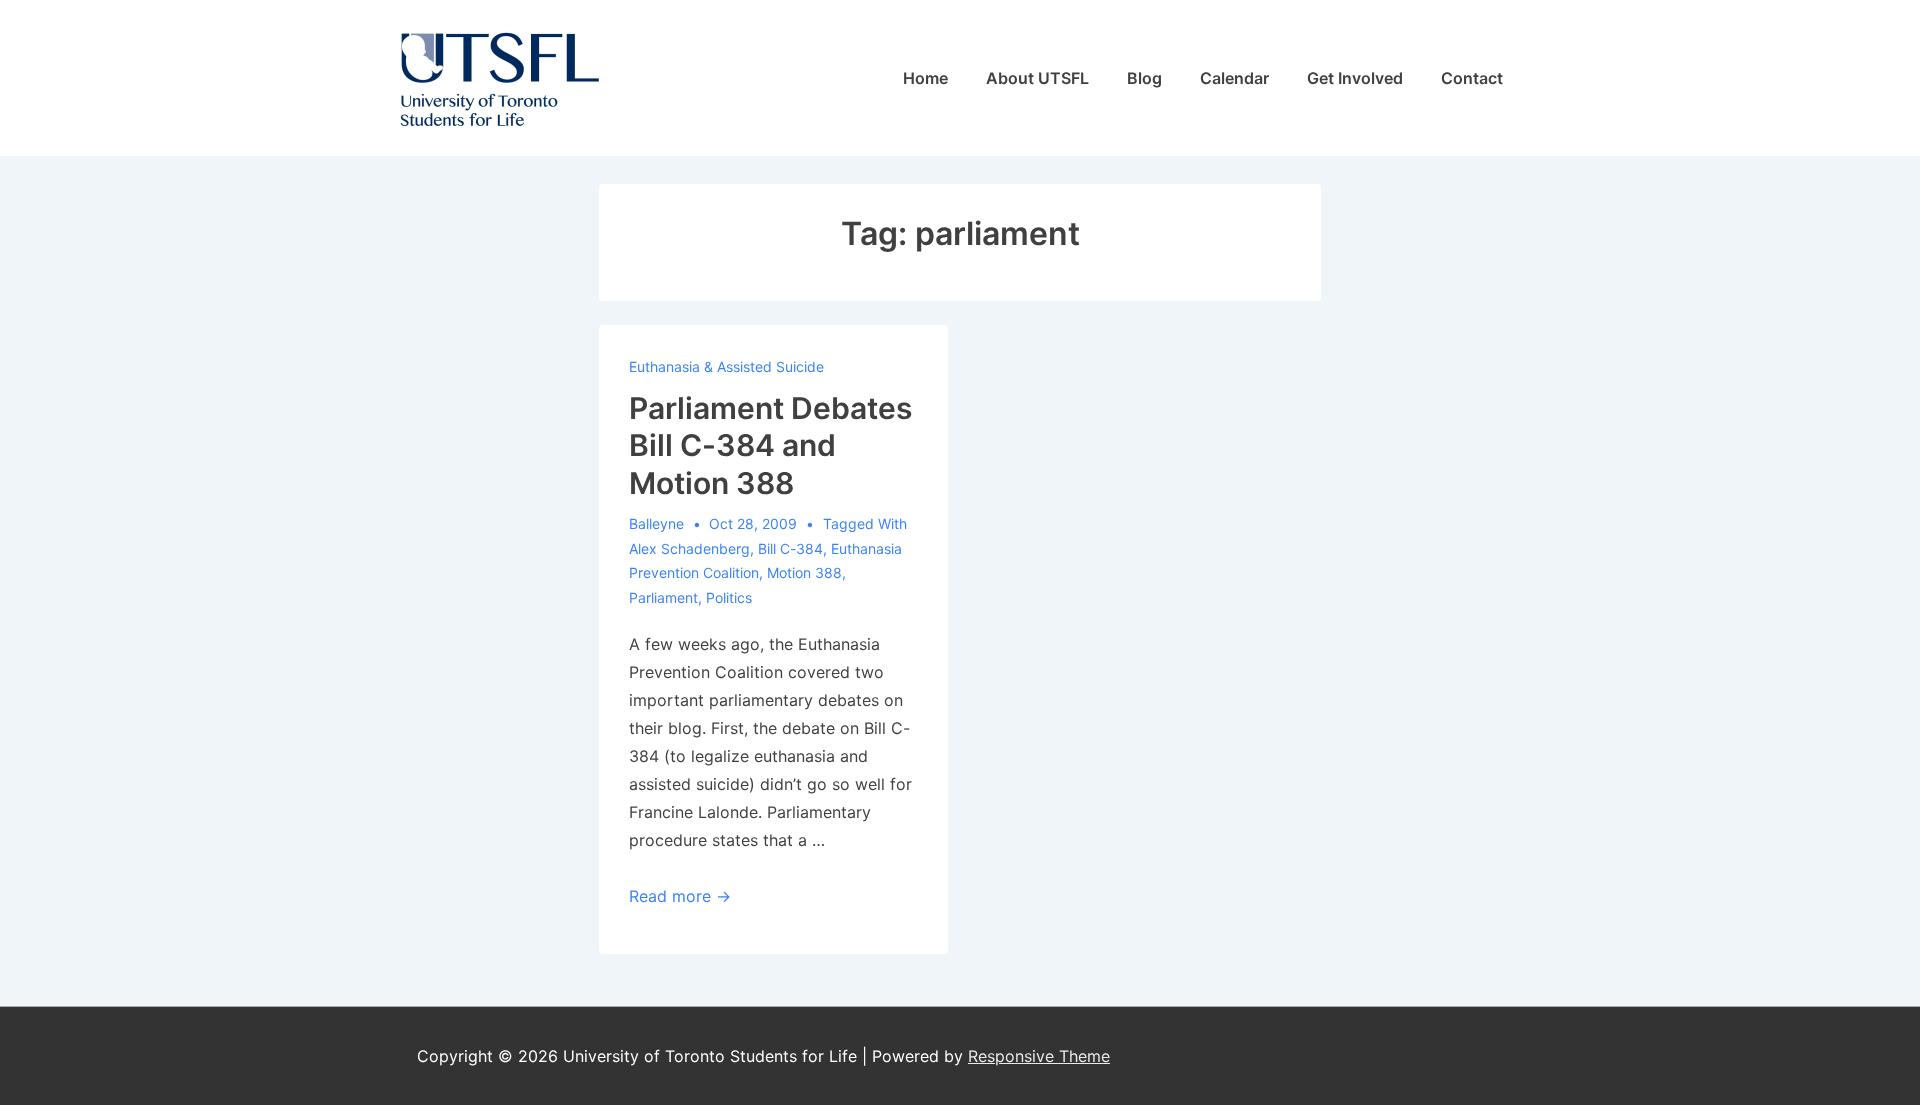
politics (729, 597)
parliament (663, 597)
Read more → (680, 896)
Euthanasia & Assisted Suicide (726, 366)
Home (925, 78)
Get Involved (1355, 78)
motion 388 (804, 572)
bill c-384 (790, 548)
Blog (1144, 78)
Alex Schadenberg (689, 548)
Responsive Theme (1039, 1056)
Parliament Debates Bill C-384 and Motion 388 (770, 445)
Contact (1472, 78)
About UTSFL (1037, 78)
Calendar (1234, 78)
